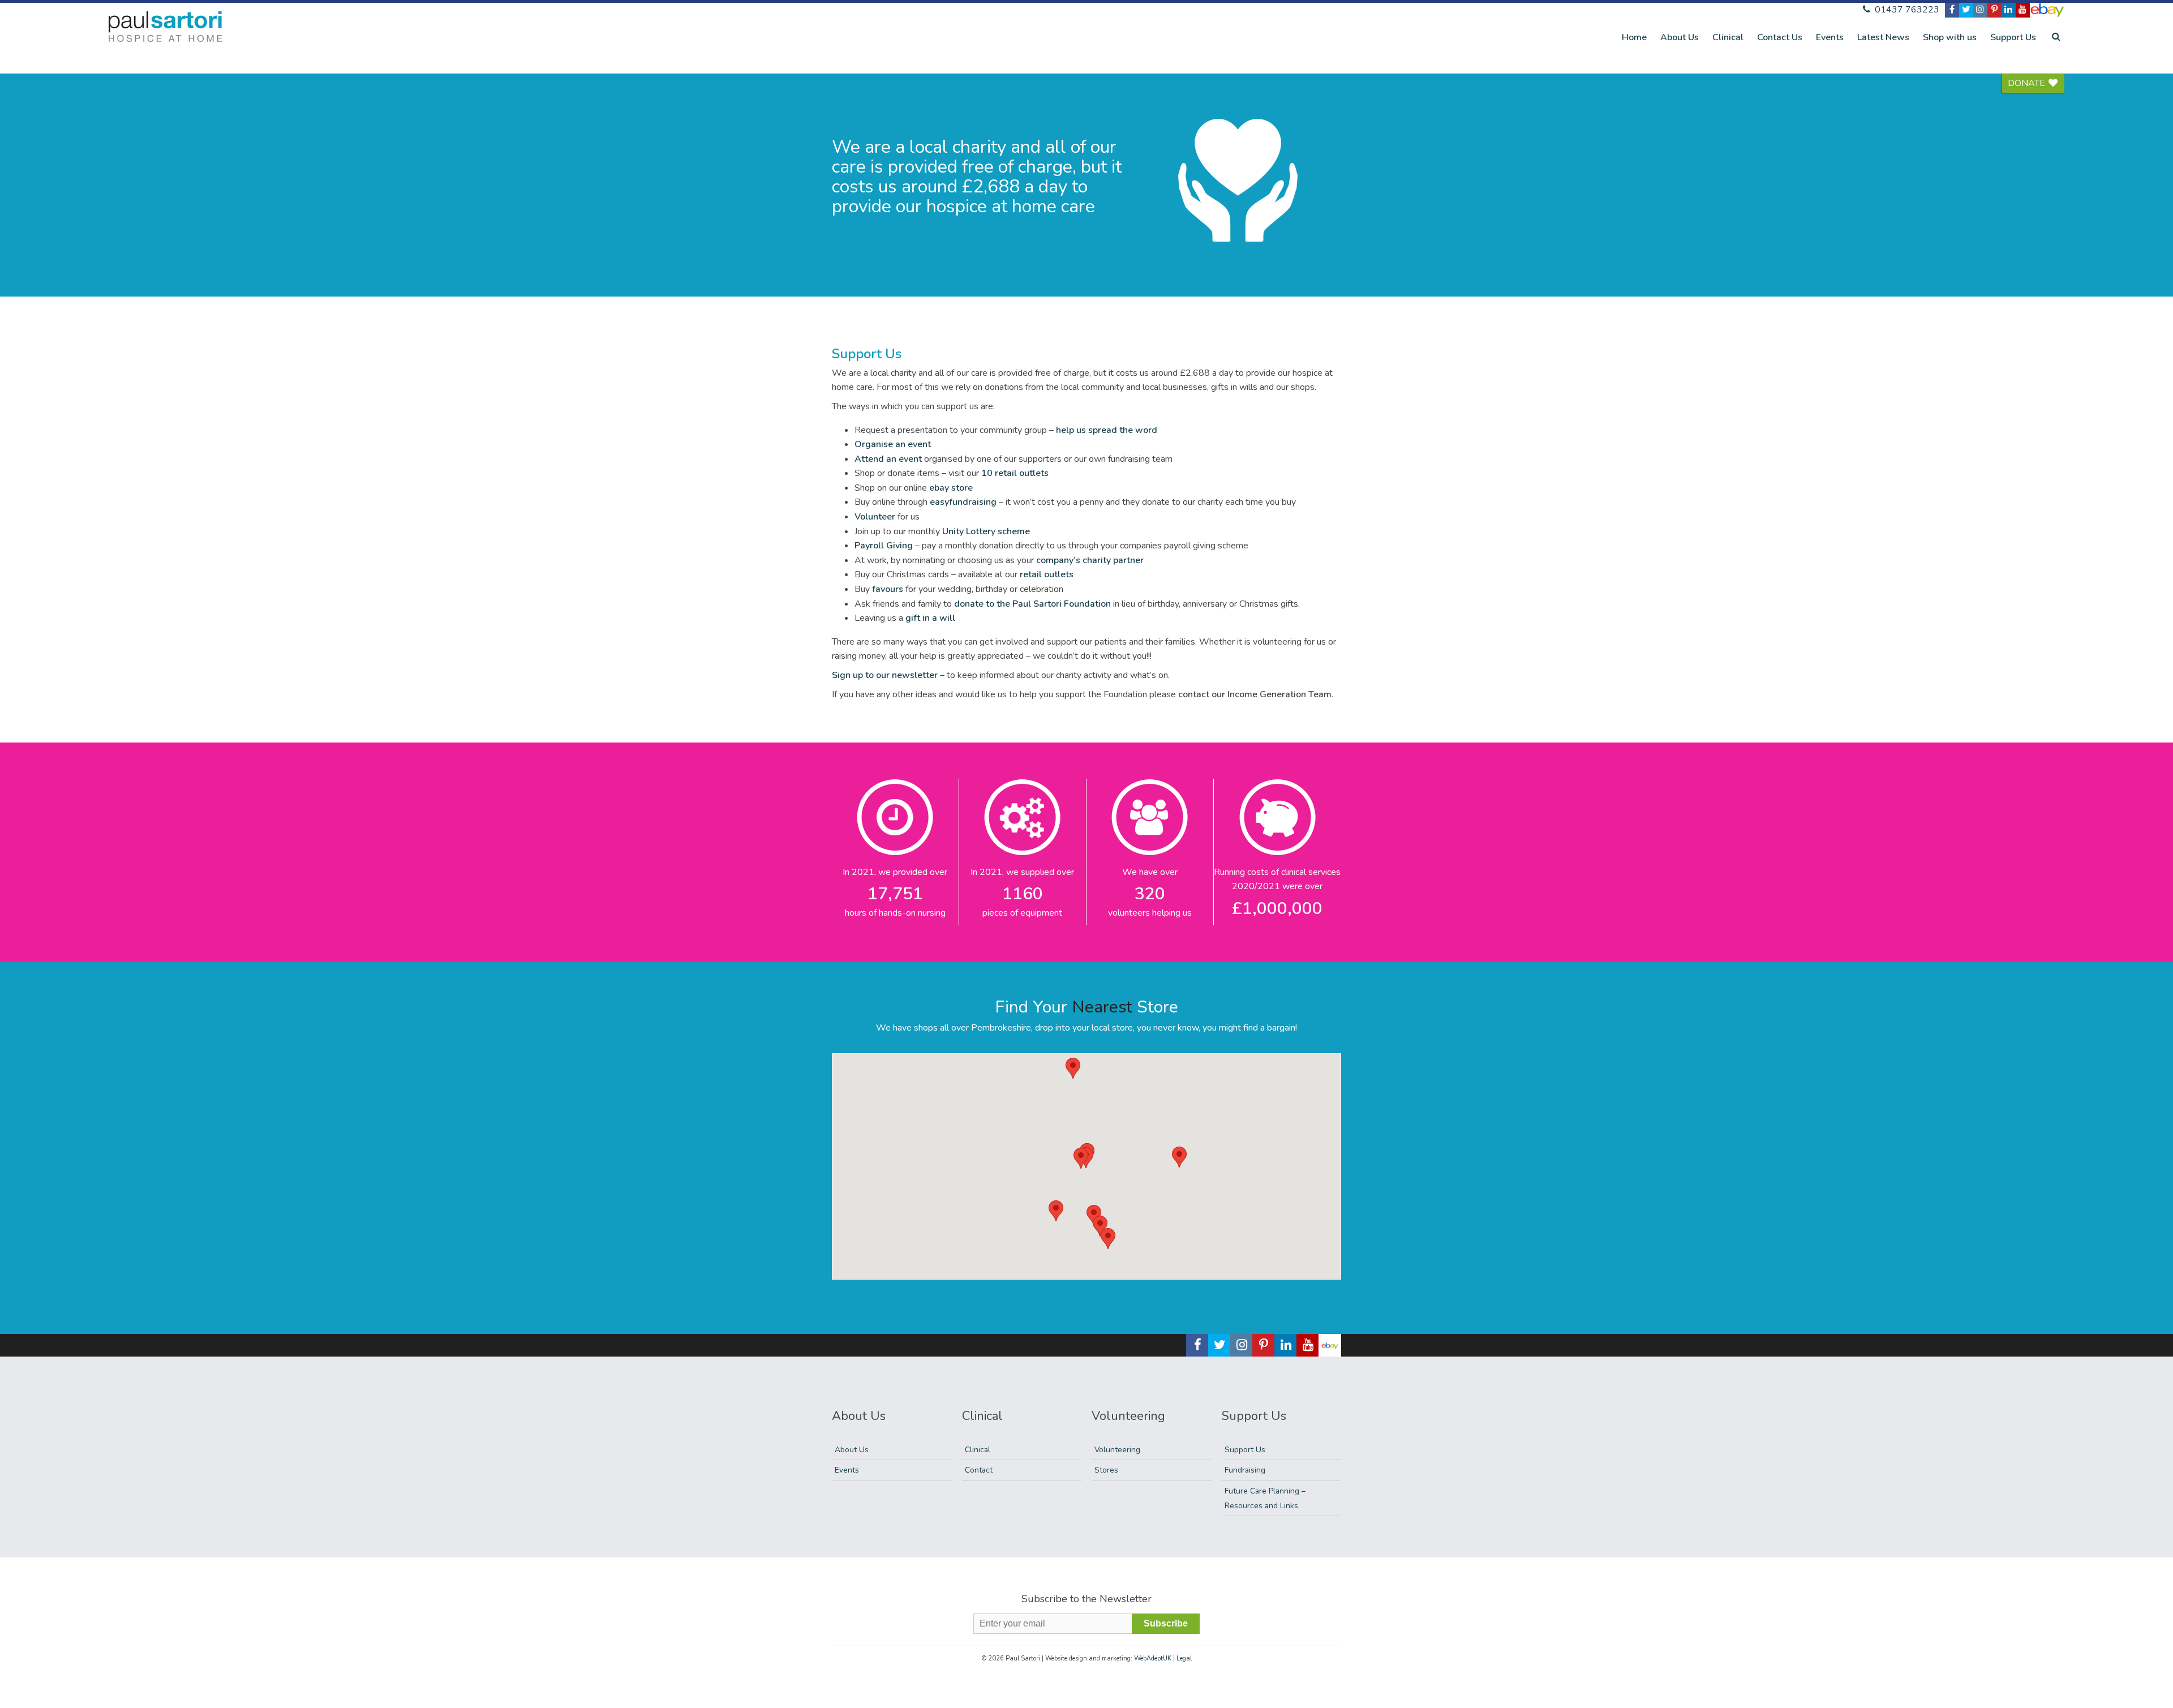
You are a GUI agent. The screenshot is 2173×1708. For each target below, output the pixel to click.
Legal (1184, 1658)
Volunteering (1117, 1450)
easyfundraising (964, 502)
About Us (1680, 37)
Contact (979, 1470)
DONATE (2028, 83)
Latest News (1883, 37)
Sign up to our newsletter (886, 675)
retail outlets (1047, 574)
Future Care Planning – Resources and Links (1265, 1498)
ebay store (951, 488)
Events (1830, 37)
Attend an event (889, 459)
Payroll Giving (885, 546)
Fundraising (1245, 1470)
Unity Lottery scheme (986, 531)
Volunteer (875, 517)
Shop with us (1950, 37)
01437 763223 (1906, 10)
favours (889, 589)
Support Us (2013, 37)
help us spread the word (1107, 430)
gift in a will (930, 618)
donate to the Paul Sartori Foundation (1034, 604)
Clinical (1728, 37)
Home (1634, 37)
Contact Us (1780, 37)
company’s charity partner (1090, 560)
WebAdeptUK (1153, 1658)
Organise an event (893, 444)
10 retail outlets (1015, 473)
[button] (1081, 1158)
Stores (1106, 1470)
